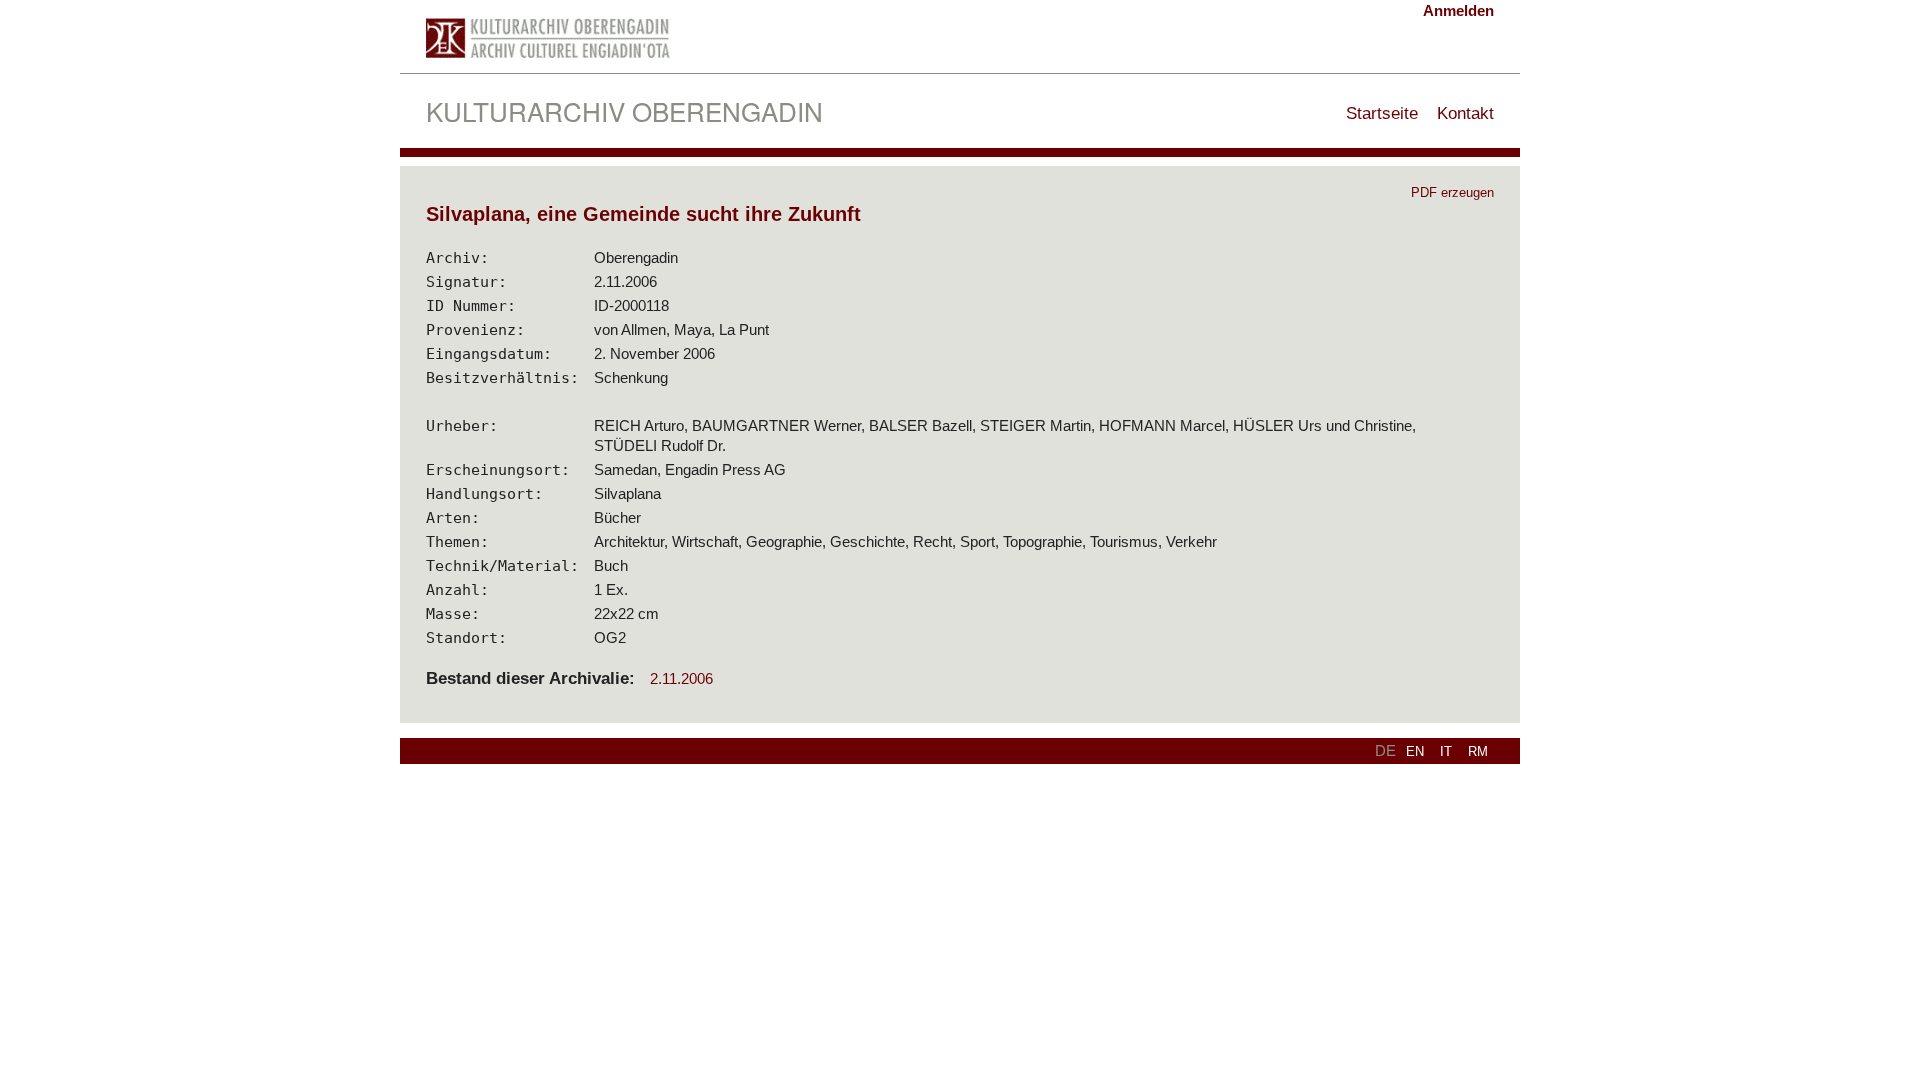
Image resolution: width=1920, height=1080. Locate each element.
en (1415, 751)
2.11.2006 (681, 678)
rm (1478, 751)
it (1446, 751)
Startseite (1382, 113)
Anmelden (1458, 10)
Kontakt (1465, 113)
